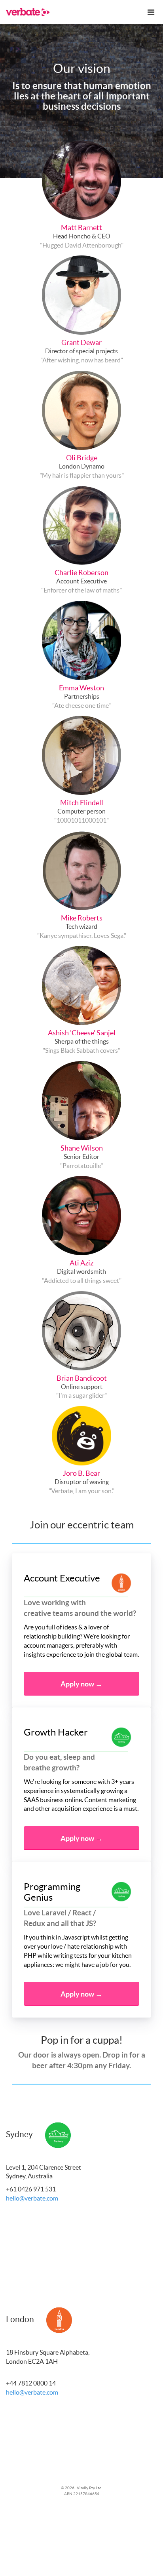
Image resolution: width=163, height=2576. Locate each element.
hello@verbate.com (32, 2198)
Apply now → (81, 1684)
